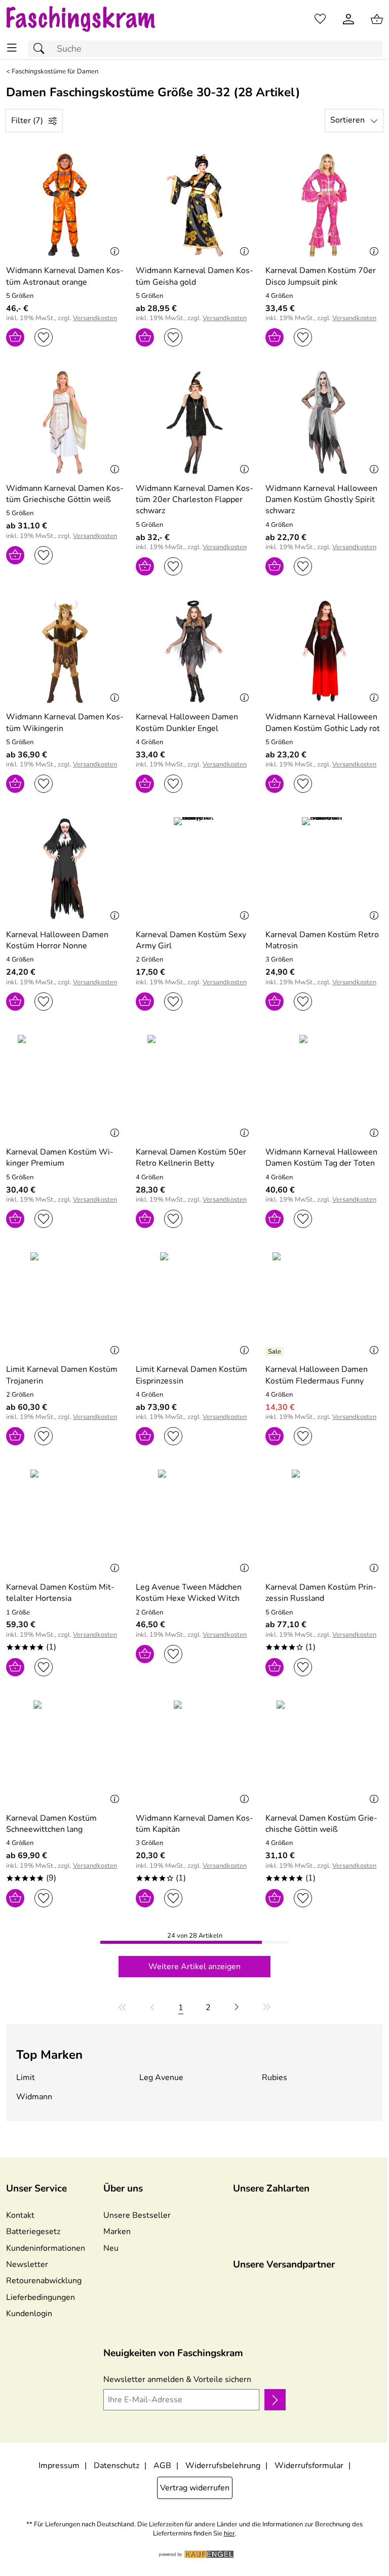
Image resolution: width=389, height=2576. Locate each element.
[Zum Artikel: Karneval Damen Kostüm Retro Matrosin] (324, 869)
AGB (162, 2466)
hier (229, 2534)
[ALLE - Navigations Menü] (12, 48)
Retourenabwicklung (44, 2281)
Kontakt (20, 2215)
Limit (26, 2078)
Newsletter (27, 2264)
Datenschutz (116, 2466)
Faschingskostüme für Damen (55, 72)
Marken (117, 2232)
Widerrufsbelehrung (223, 2466)
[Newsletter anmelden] (275, 2400)
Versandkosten (95, 318)
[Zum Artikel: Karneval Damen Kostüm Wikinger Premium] (65, 1087)
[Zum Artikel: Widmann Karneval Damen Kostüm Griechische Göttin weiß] (65, 422)
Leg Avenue (161, 2078)
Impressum (59, 2466)
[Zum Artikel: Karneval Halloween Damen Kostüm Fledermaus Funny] (324, 1304)
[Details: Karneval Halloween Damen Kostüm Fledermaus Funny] (276, 1352)
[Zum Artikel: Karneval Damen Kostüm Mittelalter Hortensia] (65, 1521)
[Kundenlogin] (348, 19)
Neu (111, 2248)
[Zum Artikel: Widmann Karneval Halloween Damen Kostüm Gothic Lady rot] (324, 651)
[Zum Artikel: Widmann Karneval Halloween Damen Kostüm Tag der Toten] (324, 1087)
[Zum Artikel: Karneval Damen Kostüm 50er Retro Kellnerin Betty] (194, 1087)
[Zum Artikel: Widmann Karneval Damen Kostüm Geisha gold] (194, 205)
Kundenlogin (29, 2314)
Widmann (34, 2097)
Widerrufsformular (309, 2466)
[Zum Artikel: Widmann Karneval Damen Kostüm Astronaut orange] (65, 205)
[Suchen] (42, 49)
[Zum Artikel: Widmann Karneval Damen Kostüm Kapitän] (194, 1752)
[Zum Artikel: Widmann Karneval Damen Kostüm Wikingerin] (65, 651)
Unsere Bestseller (137, 2215)
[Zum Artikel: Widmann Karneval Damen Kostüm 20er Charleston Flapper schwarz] (194, 422)
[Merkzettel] (320, 19)
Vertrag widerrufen (195, 2488)
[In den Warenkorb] (15, 337)
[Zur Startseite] (90, 19)
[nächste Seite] (237, 2007)
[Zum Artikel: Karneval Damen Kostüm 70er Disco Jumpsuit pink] (324, 205)
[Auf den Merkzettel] (44, 337)
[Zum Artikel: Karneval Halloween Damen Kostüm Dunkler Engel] (194, 651)
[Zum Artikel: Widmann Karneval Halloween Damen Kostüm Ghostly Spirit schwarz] (324, 422)
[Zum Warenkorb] (377, 19)
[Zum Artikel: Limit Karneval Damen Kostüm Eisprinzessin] (194, 1304)
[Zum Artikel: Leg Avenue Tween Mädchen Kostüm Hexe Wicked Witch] (194, 1521)
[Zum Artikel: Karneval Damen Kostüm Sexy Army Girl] (194, 869)
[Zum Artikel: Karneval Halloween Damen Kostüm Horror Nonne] (65, 869)
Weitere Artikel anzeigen (194, 1967)
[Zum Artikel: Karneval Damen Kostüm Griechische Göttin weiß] (324, 1752)
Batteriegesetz (33, 2232)
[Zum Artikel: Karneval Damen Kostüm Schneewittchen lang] (65, 1752)
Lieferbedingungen (41, 2297)
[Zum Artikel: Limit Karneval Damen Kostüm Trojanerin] (65, 1304)
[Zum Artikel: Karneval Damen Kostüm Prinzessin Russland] (324, 1521)
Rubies (275, 2078)
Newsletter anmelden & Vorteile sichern (177, 2379)
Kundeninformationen (46, 2248)
